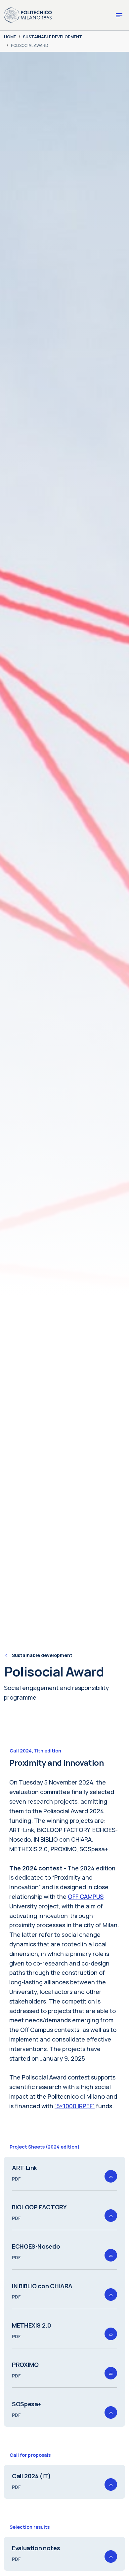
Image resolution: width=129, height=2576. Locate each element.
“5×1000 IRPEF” (75, 2106)
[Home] (28, 15)
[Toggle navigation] (119, 15)
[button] (111, 2176)
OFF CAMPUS (86, 1896)
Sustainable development (42, 1655)
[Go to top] (120, 2569)
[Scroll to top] (114, 2561)
